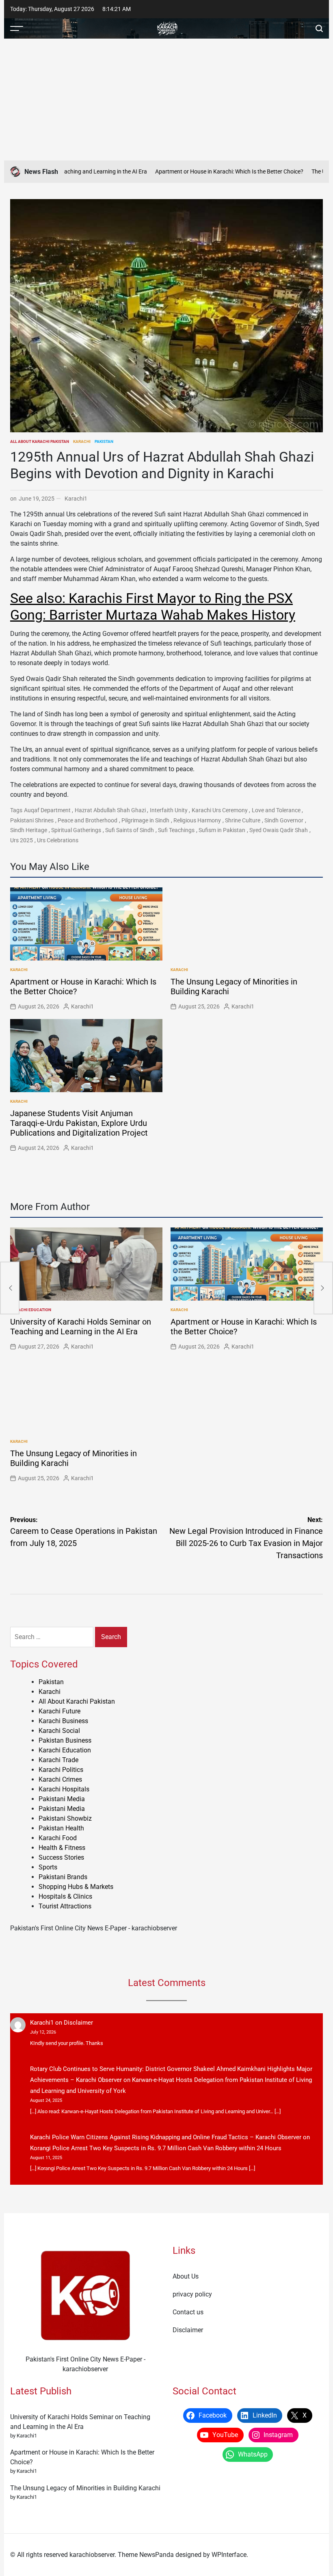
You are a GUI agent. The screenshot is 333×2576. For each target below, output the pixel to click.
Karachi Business (63, 1721)
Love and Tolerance (276, 810)
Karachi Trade (58, 1760)
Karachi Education (31, 1310)
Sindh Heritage (29, 830)
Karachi (82, 441)
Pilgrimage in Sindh (145, 820)
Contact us (188, 2312)
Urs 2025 (22, 840)
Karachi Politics (61, 1770)
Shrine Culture (243, 820)
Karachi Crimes (60, 1779)
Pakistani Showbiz (65, 1818)
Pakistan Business (65, 1740)
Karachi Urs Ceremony (220, 810)
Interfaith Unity (169, 810)
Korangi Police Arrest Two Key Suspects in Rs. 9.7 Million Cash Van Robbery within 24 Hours (156, 2148)
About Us (186, 2276)
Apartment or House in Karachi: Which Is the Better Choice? (203, 171)
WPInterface (229, 2555)
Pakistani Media (62, 1799)
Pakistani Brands (63, 1877)
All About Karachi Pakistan (40, 441)
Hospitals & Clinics (65, 1896)
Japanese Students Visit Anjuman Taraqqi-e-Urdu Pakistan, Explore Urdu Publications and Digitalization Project (79, 1123)
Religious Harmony (197, 820)
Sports (48, 1867)
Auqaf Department (47, 810)
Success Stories (61, 1857)
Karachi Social (59, 1731)
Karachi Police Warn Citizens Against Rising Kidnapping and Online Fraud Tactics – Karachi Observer (166, 2137)
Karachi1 (76, 499)
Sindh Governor (284, 820)
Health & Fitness (62, 1848)
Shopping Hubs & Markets (76, 1887)
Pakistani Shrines (32, 820)
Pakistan (104, 441)
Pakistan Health (61, 1828)
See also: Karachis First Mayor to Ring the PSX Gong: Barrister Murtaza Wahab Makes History (153, 606)
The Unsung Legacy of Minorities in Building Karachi (85, 2488)
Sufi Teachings (176, 830)
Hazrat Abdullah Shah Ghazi (110, 810)
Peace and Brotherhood (88, 820)
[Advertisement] (166, 100)
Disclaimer (78, 2023)
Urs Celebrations (58, 840)
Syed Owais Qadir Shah (279, 830)
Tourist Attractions (65, 1906)
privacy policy (192, 2294)
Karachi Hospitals (64, 1789)
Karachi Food (58, 1838)
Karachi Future (59, 1711)
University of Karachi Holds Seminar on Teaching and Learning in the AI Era (81, 1327)
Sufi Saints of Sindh (130, 830)
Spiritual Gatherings (76, 830)
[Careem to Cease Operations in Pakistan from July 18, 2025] (10, 1288)
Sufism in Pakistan (222, 830)
